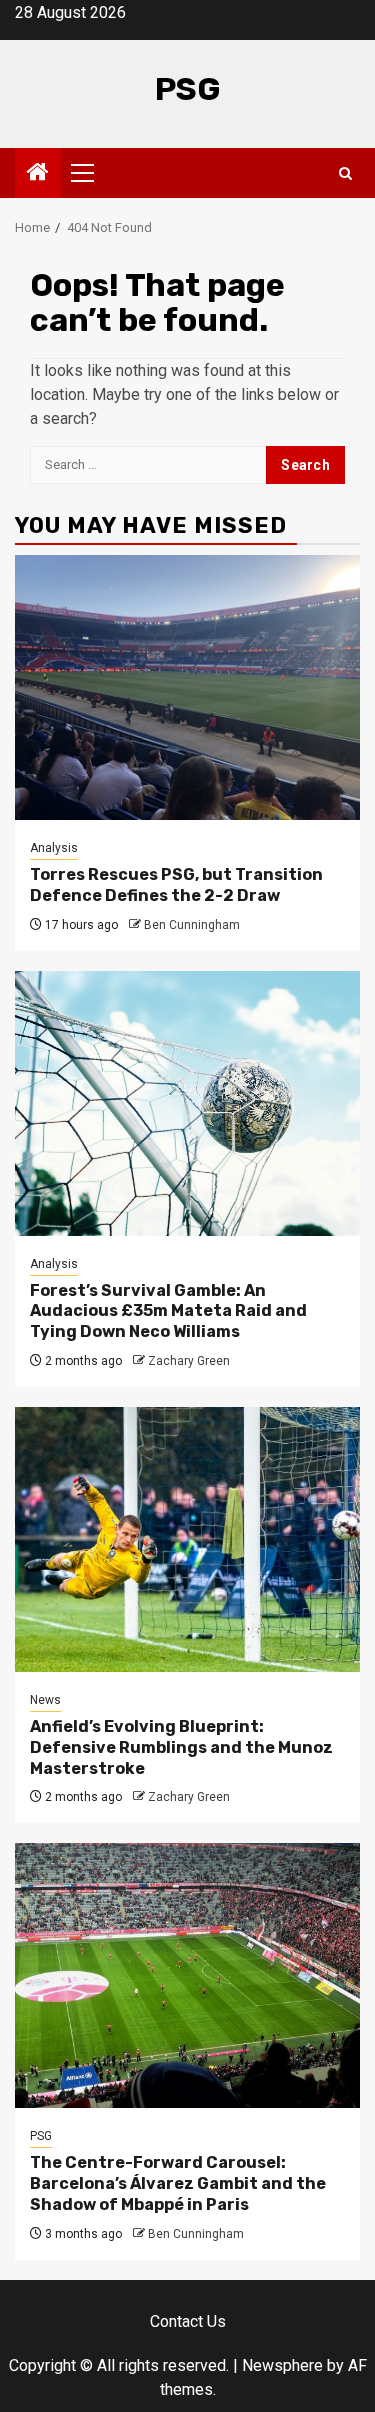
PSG (188, 89)
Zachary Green (189, 1361)
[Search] (345, 173)
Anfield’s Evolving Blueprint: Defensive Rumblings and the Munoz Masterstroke (181, 1747)
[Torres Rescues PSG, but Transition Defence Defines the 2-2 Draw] (187, 687)
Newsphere (282, 2365)
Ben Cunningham (192, 925)
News (45, 1700)
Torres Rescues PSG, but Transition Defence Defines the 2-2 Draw (176, 885)
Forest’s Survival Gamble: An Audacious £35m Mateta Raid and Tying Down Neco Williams (168, 1311)
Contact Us (188, 2321)
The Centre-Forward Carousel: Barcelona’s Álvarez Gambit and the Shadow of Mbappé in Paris (178, 2183)
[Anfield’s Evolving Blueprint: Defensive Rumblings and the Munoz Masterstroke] (187, 1539)
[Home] (38, 174)
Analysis (54, 848)
